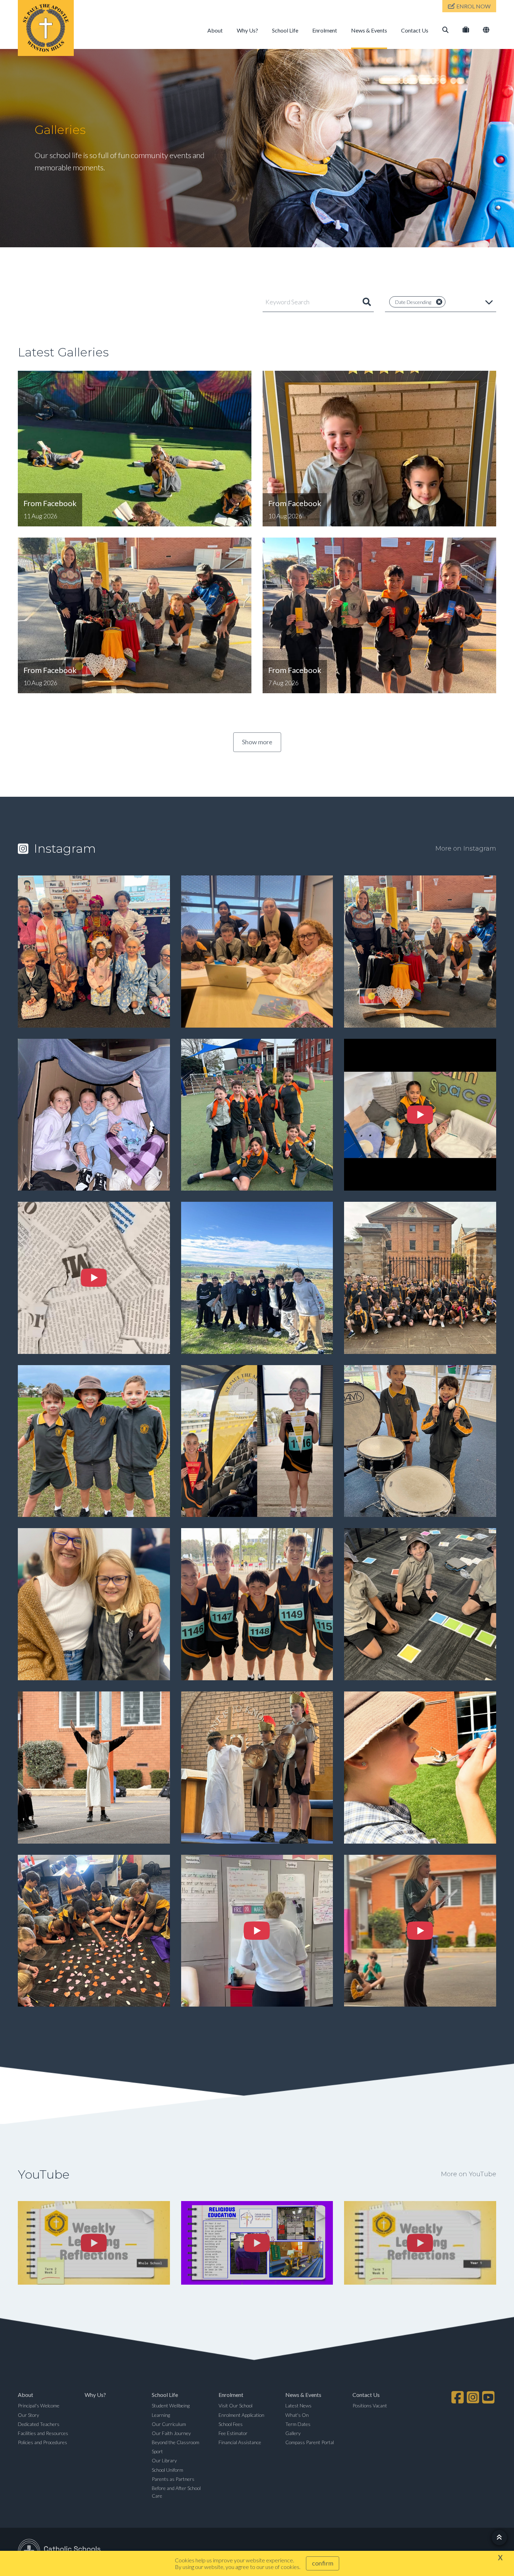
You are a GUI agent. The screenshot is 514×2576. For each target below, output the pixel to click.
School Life (285, 30)
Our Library (164, 2460)
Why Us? (247, 30)
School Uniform (167, 2470)
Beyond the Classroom (176, 2442)
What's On (297, 2415)
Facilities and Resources (43, 2433)
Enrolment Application (241, 2415)
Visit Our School (235, 2405)
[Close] (439, 302)
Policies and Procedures (42, 2442)
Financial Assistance (240, 2442)
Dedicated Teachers (39, 2424)
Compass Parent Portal (310, 2442)
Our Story (28, 2415)
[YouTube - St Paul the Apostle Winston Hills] (489, 2397)
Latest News (298, 2405)
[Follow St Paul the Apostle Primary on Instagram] (474, 2397)
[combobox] (318, 302)
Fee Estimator (233, 2433)
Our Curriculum (169, 2424)
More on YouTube (469, 2174)
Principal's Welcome (39, 2405)
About (215, 30)
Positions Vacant (370, 2405)
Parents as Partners (173, 2479)
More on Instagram (466, 849)
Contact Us (415, 30)
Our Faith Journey (171, 2433)
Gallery (293, 2433)
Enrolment (325, 30)
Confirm (323, 2563)
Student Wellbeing (171, 2405)
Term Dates (298, 2424)
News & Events (369, 30)
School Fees (231, 2424)
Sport (157, 2451)
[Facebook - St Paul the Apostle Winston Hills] (458, 2397)
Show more (257, 742)
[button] (441, 302)
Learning (161, 2415)
